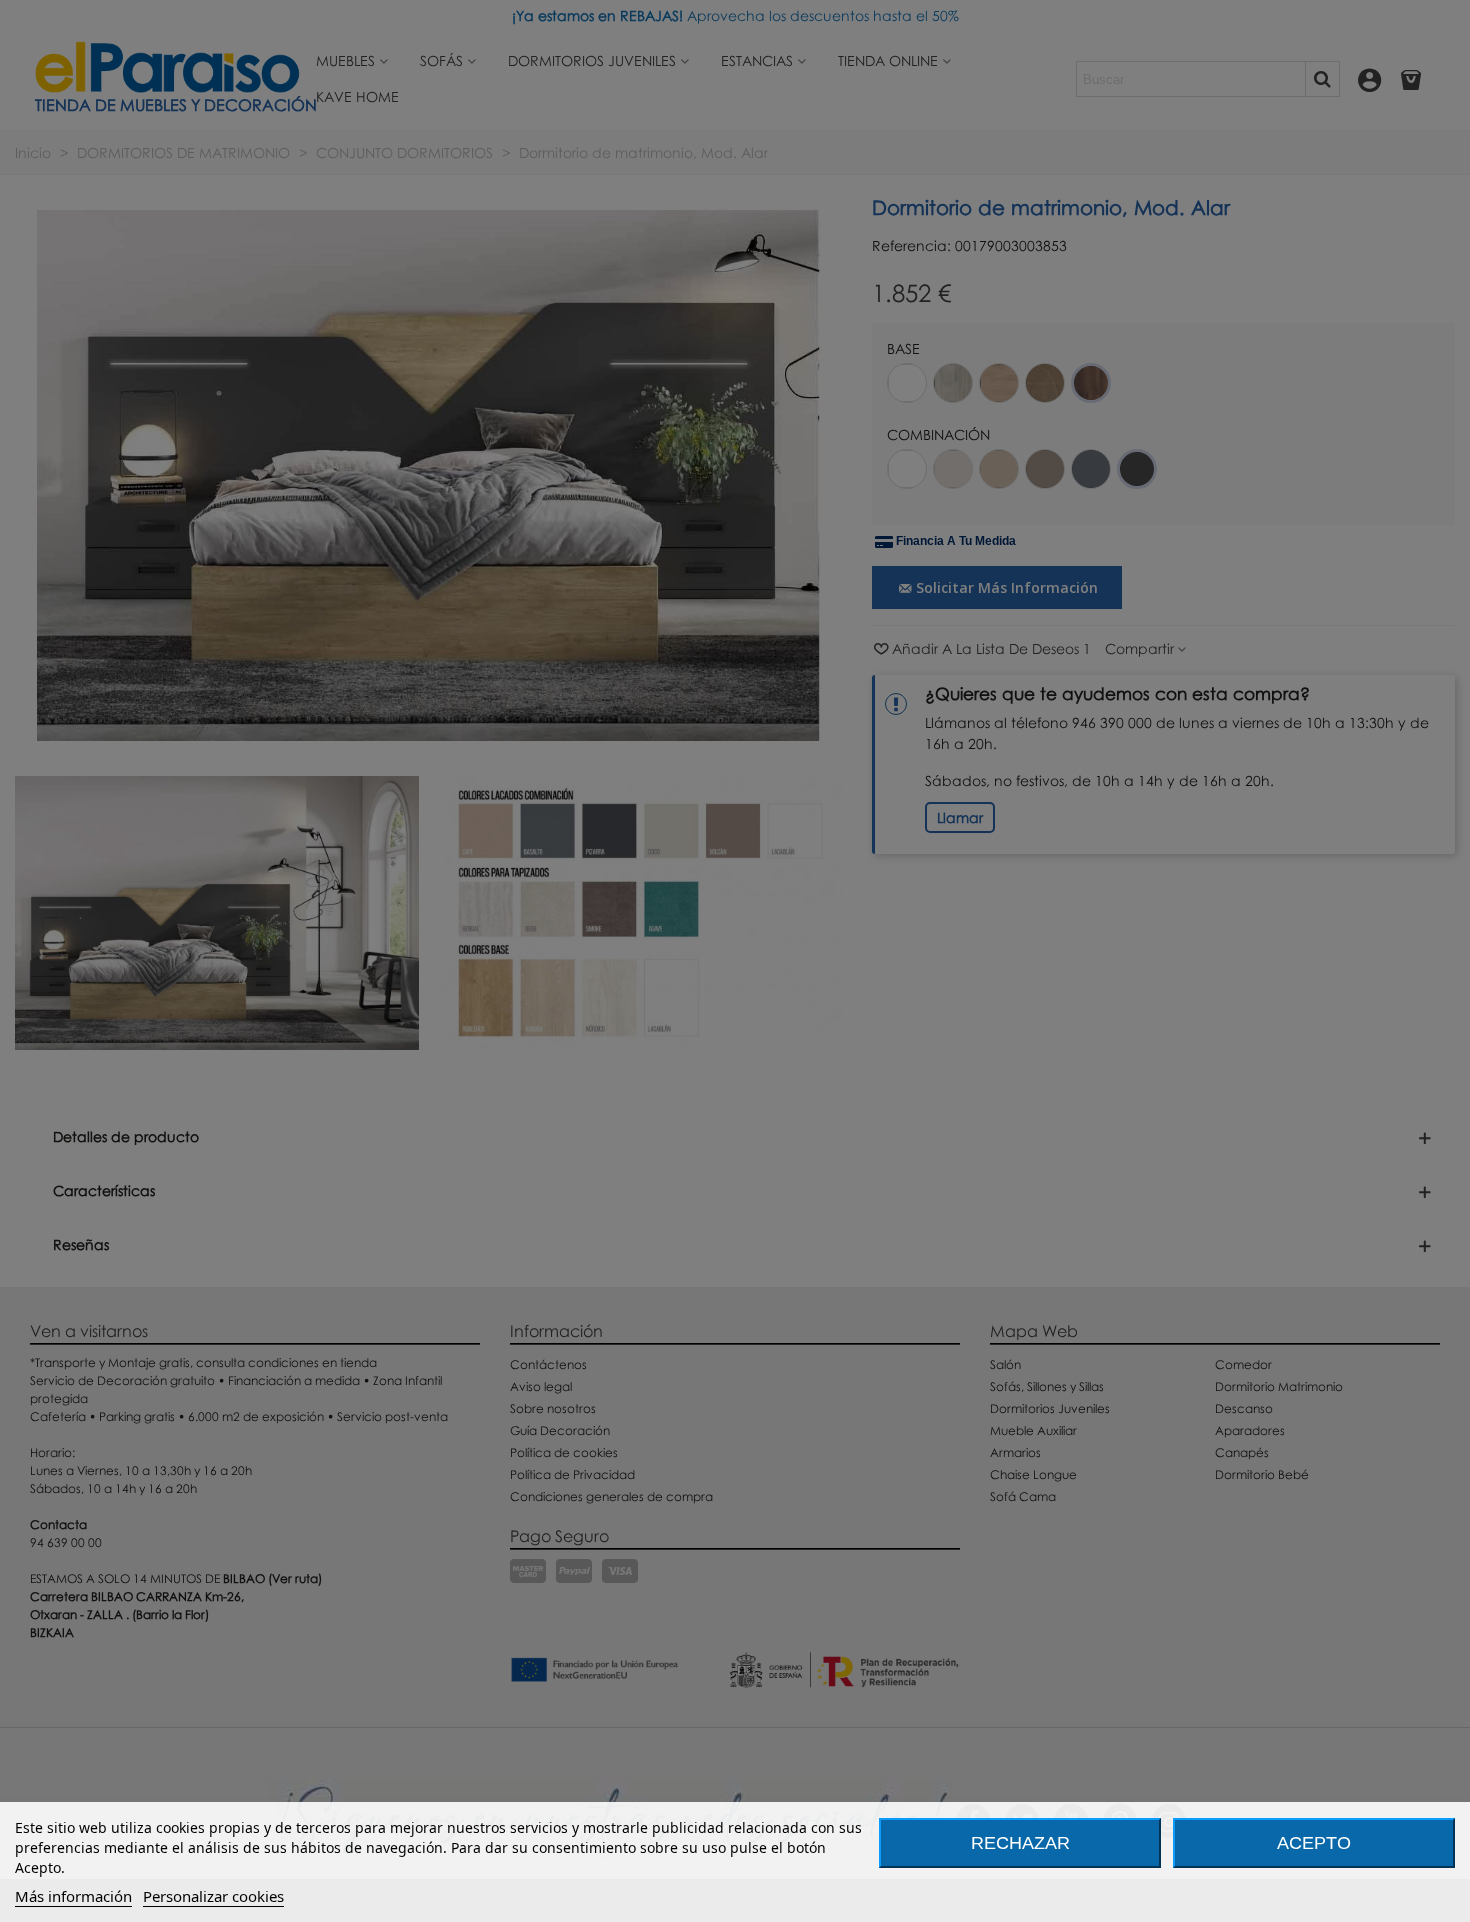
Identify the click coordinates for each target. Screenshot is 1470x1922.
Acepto (1314, 1843)
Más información (73, 1896)
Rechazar (1020, 1843)
